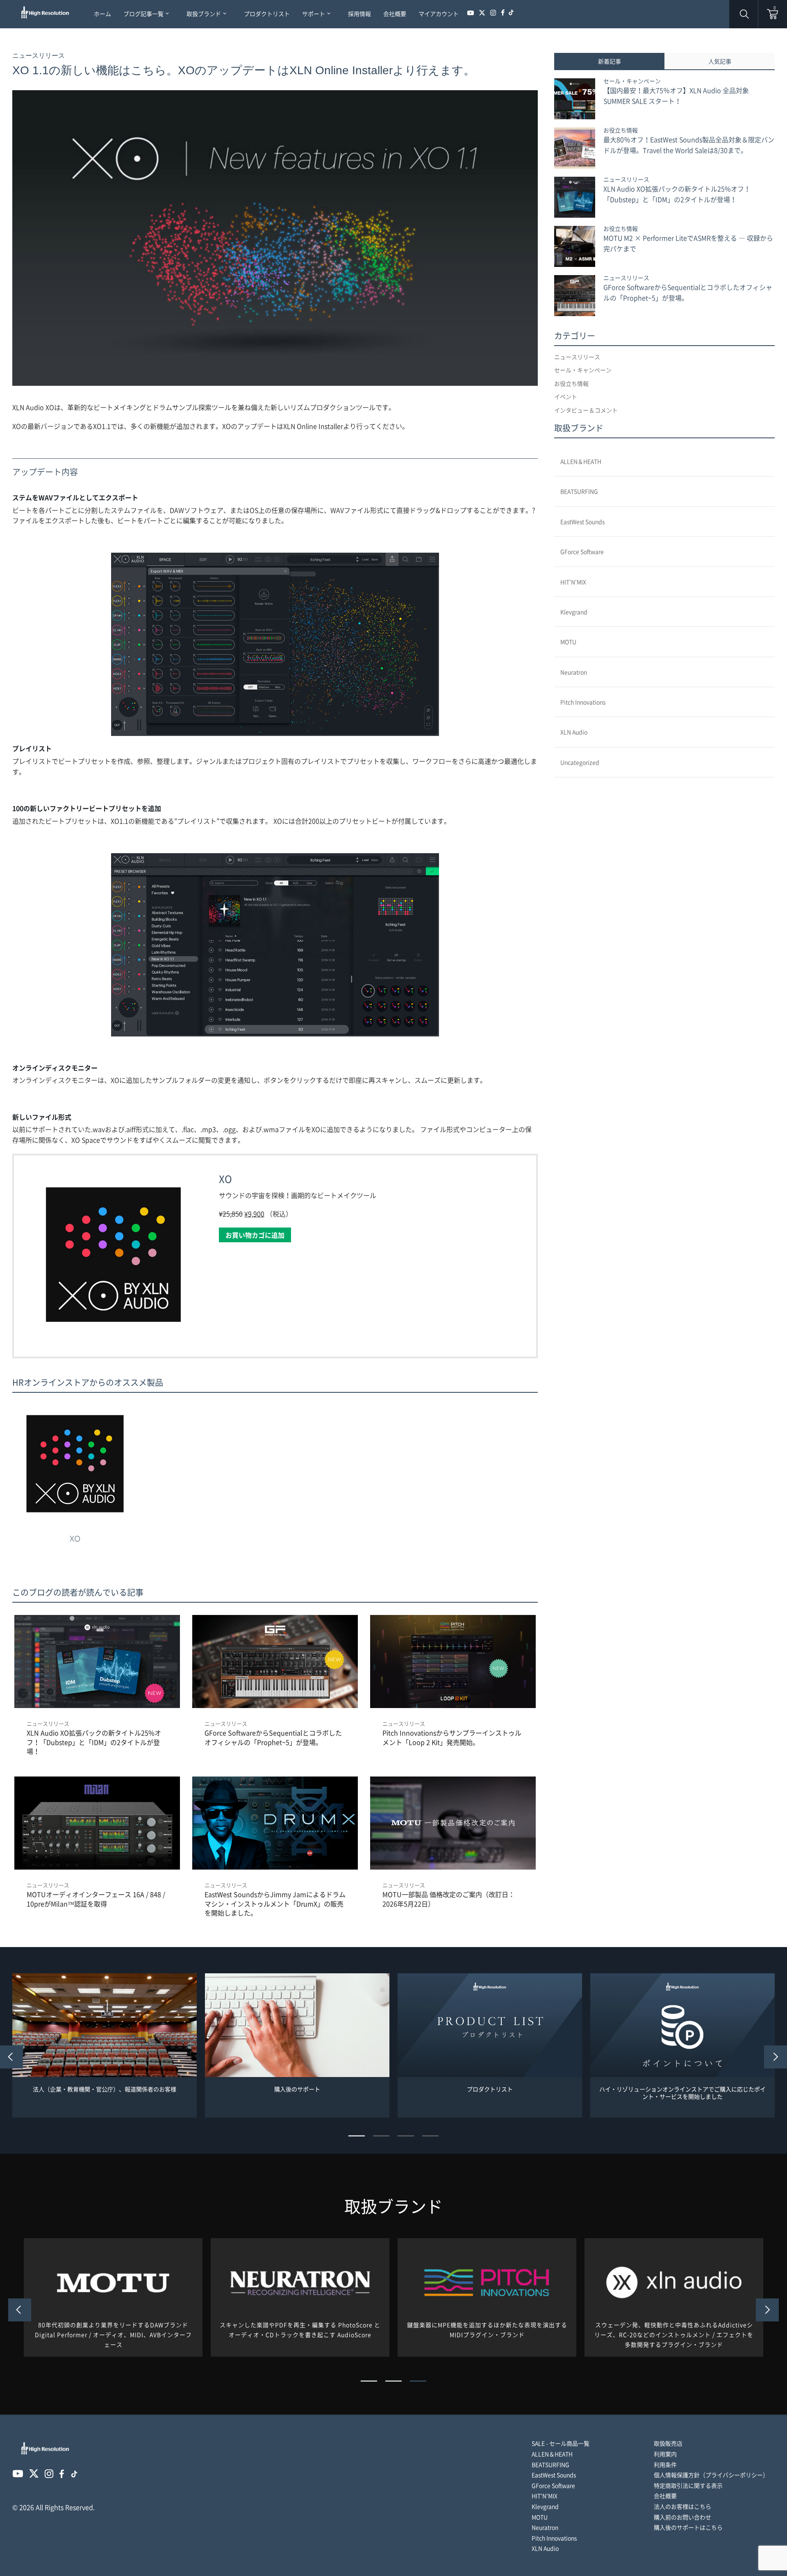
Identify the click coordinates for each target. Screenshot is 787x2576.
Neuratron (574, 672)
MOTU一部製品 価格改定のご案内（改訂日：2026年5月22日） (449, 1899)
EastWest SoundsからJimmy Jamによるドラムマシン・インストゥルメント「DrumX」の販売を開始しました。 (275, 1903)
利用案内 (665, 2454)
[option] (105, 2046)
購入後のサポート (297, 2089)
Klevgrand (574, 612)
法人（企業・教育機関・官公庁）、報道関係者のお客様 (105, 2089)
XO (225, 1179)
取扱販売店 (668, 2443)
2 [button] (381, 2136)
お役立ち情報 (621, 130)
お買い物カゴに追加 (255, 1235)
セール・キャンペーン (632, 81)
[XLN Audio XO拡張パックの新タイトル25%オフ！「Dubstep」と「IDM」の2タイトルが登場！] (575, 197)
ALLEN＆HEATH (581, 461)
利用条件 (665, 2464)
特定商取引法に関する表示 (688, 2485)
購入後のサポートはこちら (688, 2527)
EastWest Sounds (582, 522)
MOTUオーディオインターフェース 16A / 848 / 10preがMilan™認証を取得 (96, 1899)
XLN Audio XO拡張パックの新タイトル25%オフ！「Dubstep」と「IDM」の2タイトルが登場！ (94, 1742)
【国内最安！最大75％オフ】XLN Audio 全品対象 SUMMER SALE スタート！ (676, 96)
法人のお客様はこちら (682, 2506)
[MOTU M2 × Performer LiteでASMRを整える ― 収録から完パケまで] (575, 246)
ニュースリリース (39, 56)
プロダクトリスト (490, 2089)
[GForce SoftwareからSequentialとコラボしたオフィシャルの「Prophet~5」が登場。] (575, 296)
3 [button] (406, 2136)
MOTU (568, 642)
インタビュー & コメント (586, 410)
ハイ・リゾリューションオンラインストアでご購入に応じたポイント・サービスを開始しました (682, 2093)
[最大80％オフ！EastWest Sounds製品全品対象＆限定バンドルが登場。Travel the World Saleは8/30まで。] (575, 148)
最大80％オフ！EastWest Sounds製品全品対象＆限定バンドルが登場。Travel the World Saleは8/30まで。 (689, 145)
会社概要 (665, 2496)
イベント (566, 396)
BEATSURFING (579, 491)
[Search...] (698, 1288)
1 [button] (357, 2136)
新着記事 (610, 61)
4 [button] (430, 2136)
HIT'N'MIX (573, 582)
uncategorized (580, 762)
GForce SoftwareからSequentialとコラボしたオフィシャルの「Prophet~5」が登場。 (273, 1737)
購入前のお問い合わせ (682, 2517)
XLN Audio (574, 732)
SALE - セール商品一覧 (561, 2443)
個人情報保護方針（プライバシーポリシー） (711, 2475)
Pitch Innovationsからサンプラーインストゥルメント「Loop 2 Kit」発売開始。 (452, 1737)
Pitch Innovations (583, 702)
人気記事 (720, 61)
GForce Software (582, 551)
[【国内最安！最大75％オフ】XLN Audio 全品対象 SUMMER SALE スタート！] (575, 99)
